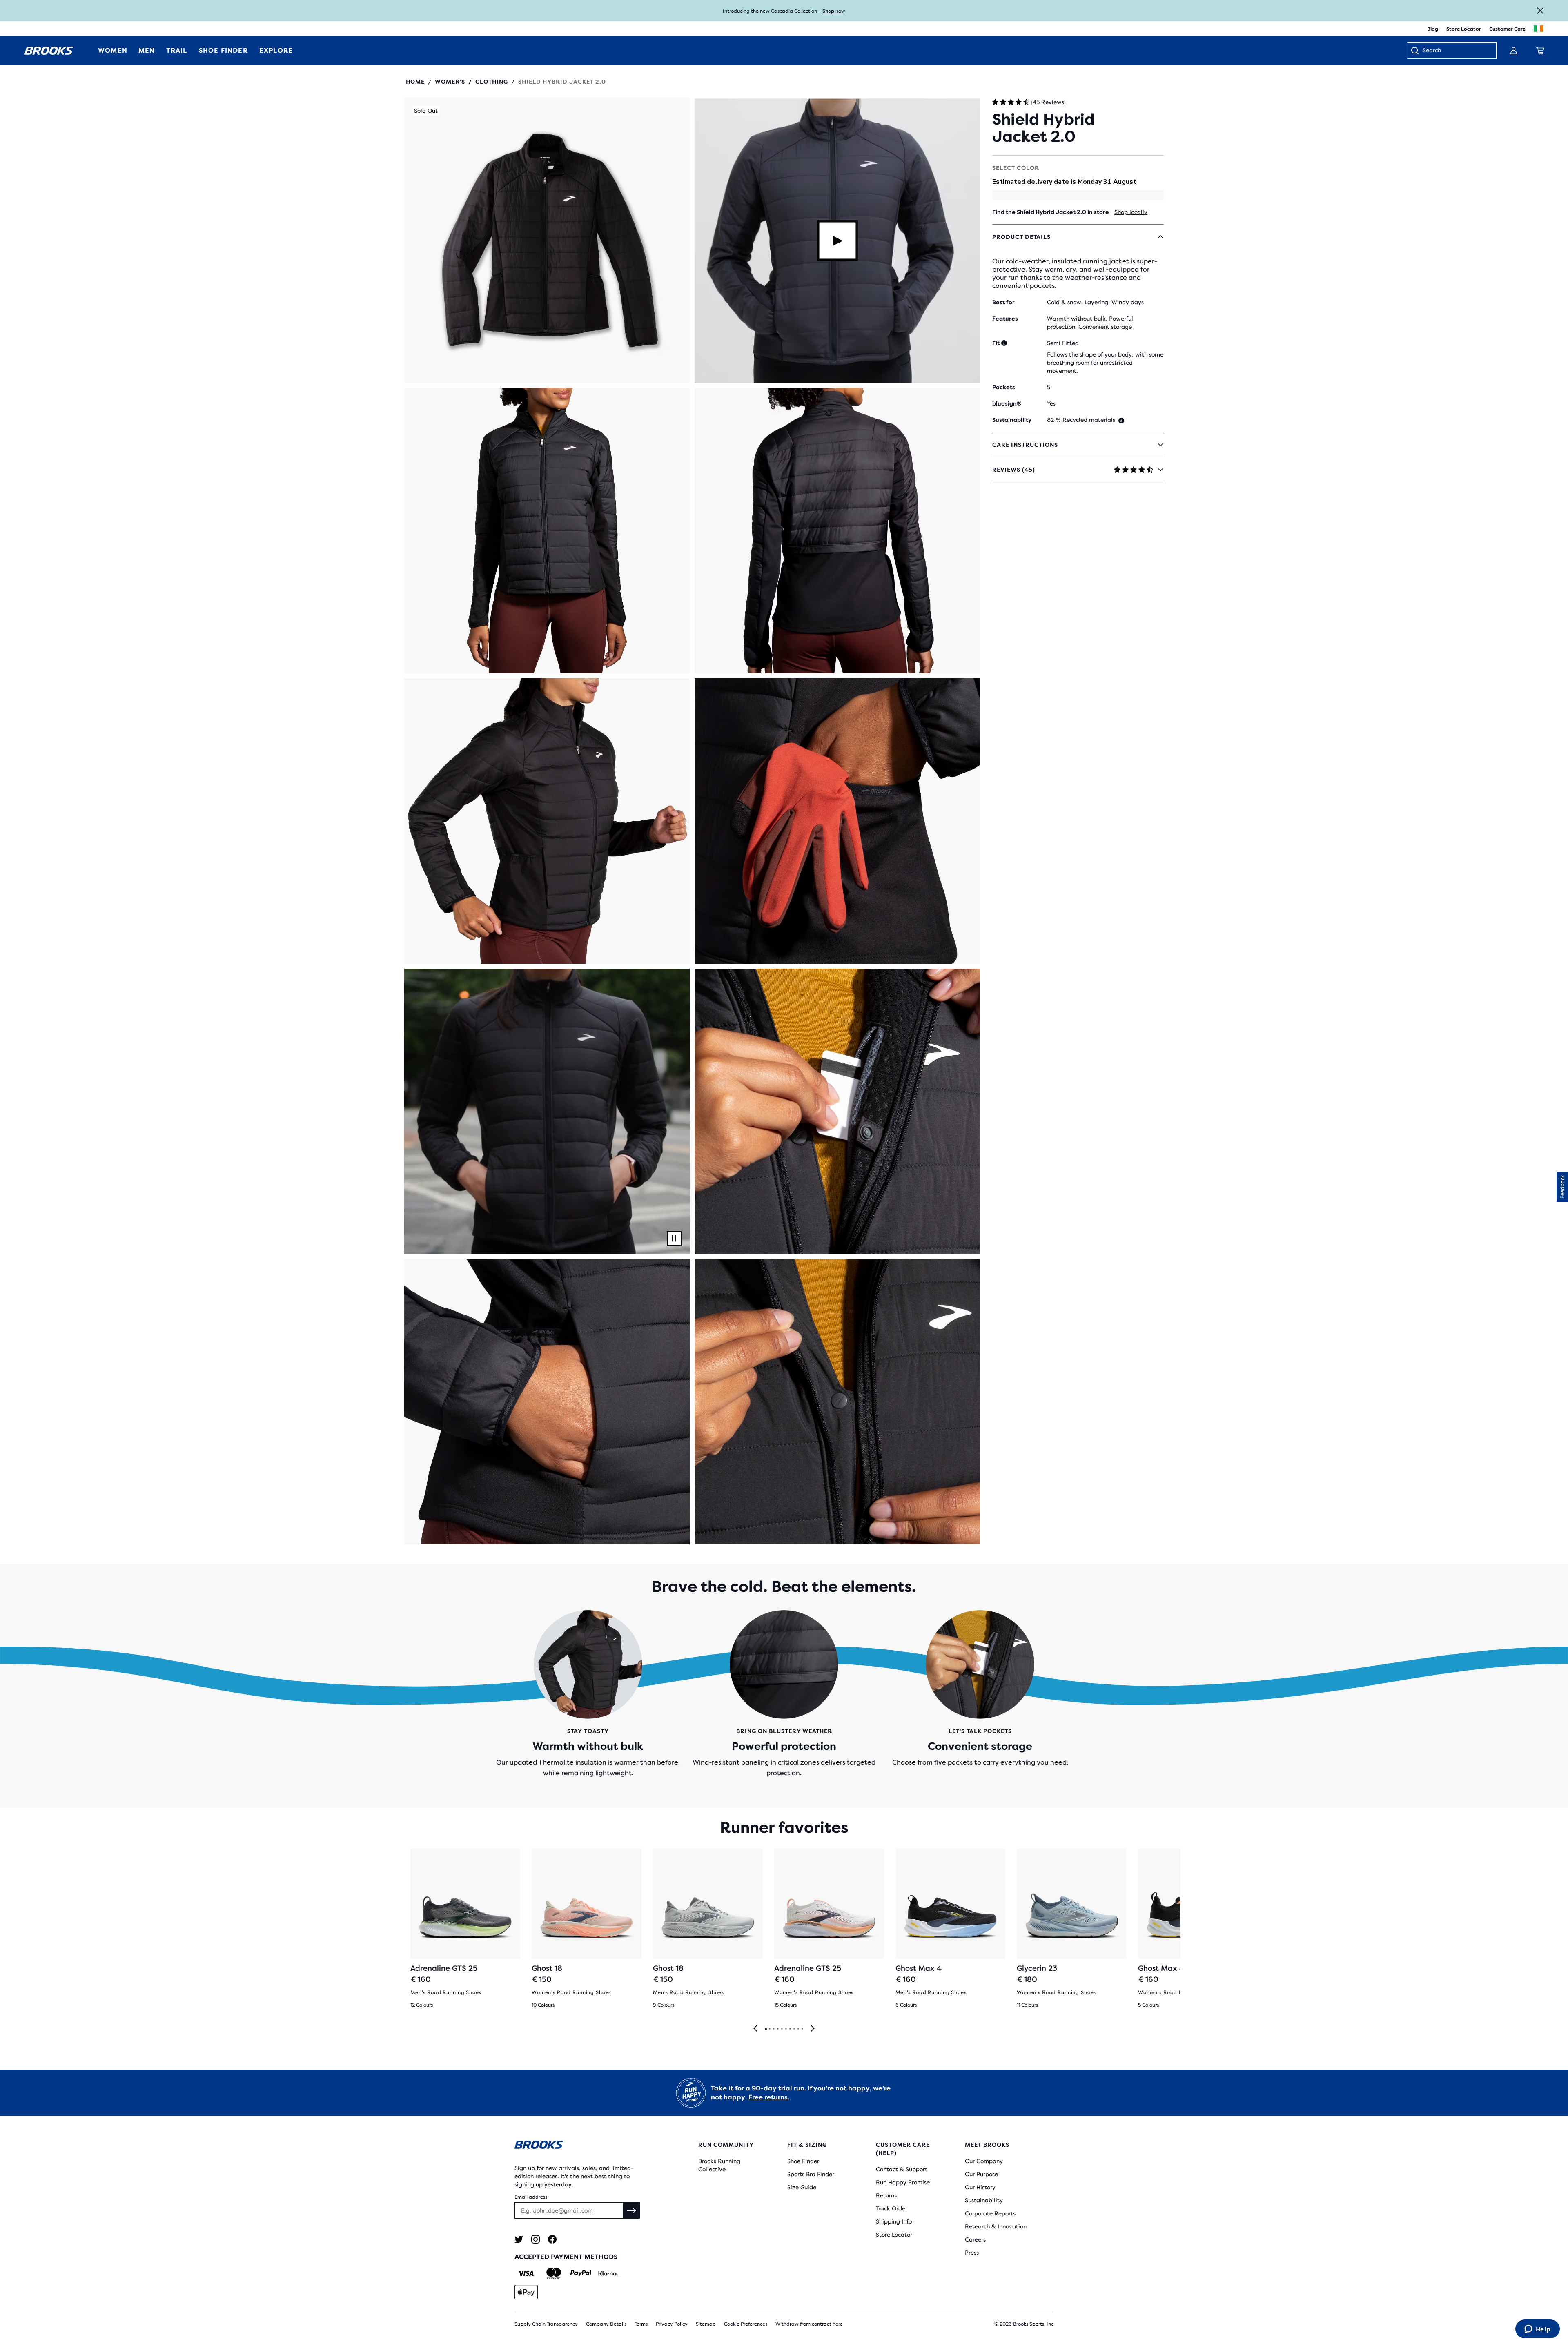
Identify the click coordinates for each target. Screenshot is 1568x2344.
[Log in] (1514, 51)
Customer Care (1507, 29)
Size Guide (802, 2187)
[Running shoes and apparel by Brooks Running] (49, 51)
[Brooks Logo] (582, 2146)
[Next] (813, 2029)
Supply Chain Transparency (546, 2324)
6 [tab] (786, 2029)
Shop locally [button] (1131, 212)
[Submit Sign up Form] (632, 2210)
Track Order (892, 2208)
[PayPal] (581, 2273)
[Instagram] (536, 2239)
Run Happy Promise (903, 2182)
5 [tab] (782, 2029)
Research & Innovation (996, 2226)
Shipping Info (894, 2221)
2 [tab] (769, 2029)
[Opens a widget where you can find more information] (1537, 2330)
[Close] (1540, 11)
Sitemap (706, 2324)
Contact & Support (902, 2169)
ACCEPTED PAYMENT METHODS (566, 2257)
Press (972, 2253)
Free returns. (769, 2097)
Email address (531, 2197)
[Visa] (526, 2273)
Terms (641, 2324)
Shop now (834, 11)
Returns (886, 2195)
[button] (547, 240)
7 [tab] (790, 2029)
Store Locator (1464, 29)
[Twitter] (519, 2239)
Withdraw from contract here (809, 2324)
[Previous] (755, 2029)
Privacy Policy (672, 2324)
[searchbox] (1455, 51)
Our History (980, 2187)
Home (415, 82)
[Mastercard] (553, 2273)
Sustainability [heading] (1012, 420)
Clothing (492, 82)
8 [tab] (794, 2029)
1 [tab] (766, 2029)
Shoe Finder (803, 2161)
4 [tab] (777, 2029)
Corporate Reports (990, 2213)
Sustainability (984, 2200)
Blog (1433, 29)
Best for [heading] (1003, 302)
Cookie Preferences (746, 2324)
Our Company (984, 2161)
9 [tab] (798, 2029)
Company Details (606, 2324)
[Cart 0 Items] (1540, 51)
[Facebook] (552, 2239)
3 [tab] (773, 2029)
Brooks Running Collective (719, 2165)
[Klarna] (608, 2273)
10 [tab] (802, 2029)
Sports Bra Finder (811, 2174)
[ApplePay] (526, 2292)
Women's (450, 82)
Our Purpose (981, 2174)
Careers (975, 2239)
